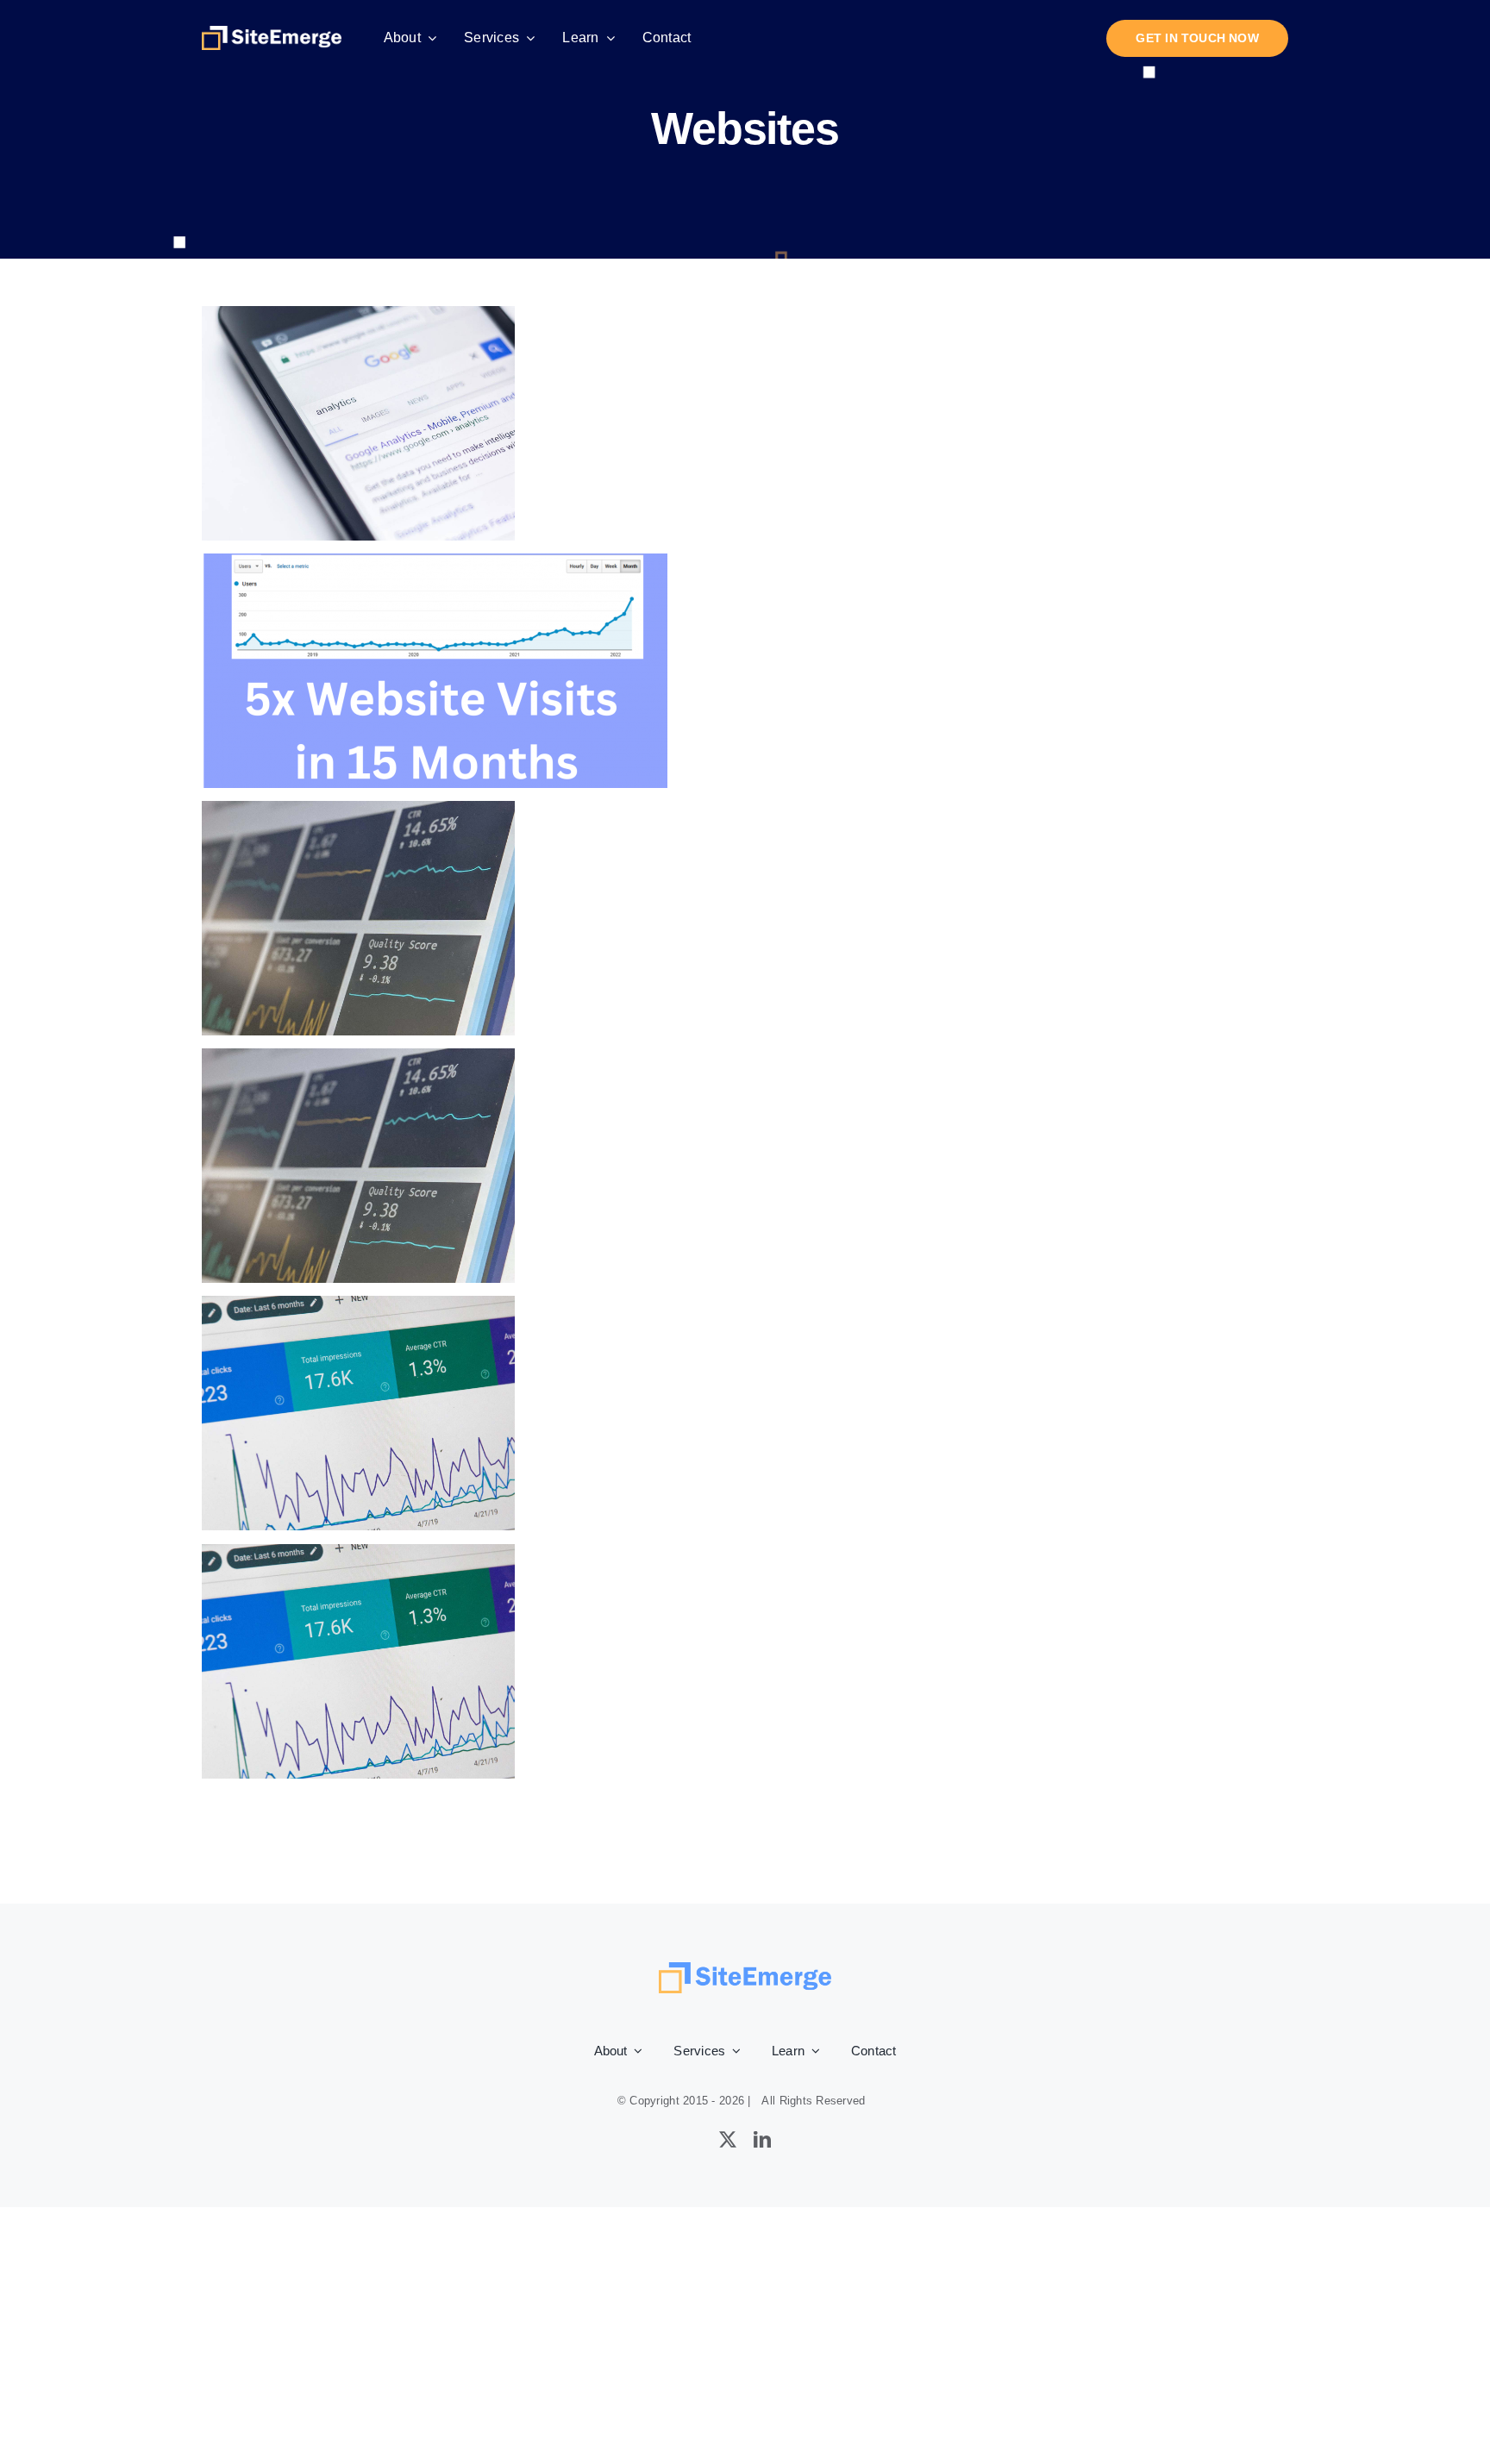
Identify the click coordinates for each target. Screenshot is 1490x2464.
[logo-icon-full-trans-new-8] (272, 34)
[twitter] (728, 2140)
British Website (358, 1413)
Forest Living (358, 424)
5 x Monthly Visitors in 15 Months (435, 671)
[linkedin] (762, 2140)
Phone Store (358, 919)
